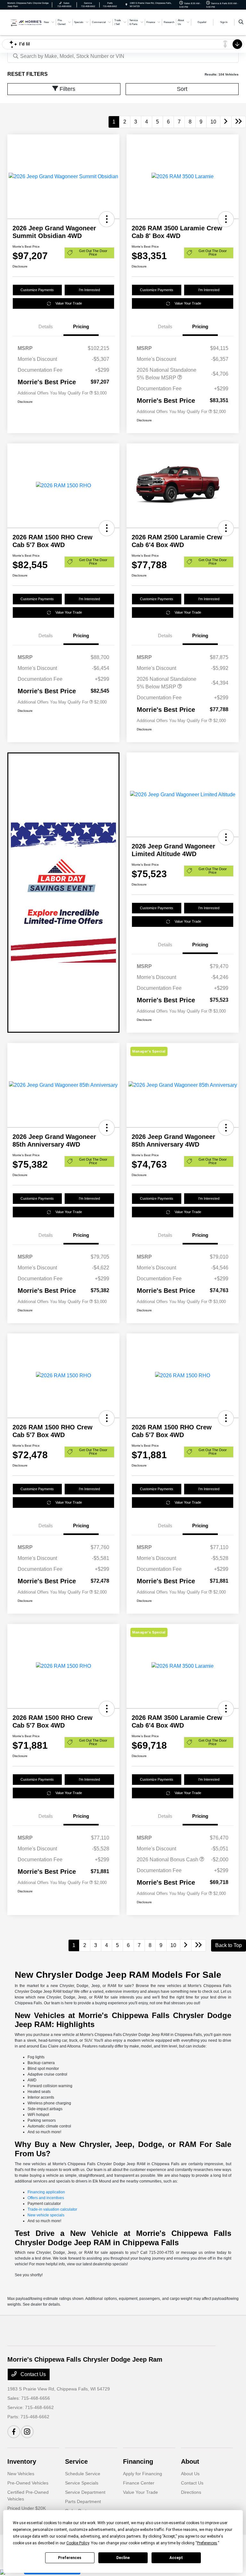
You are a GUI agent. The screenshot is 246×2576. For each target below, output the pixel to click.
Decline (123, 2558)
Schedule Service (83, 2474)
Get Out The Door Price (93, 253)
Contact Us (33, 2374)
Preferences (70, 2558)
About (190, 2461)
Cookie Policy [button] (78, 2543)
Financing (138, 2461)
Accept (176, 2558)
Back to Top (229, 1945)
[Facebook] (14, 2432)
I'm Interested (89, 290)
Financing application (46, 2192)
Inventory (22, 2461)
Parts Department (83, 2501)
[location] (126, 5)
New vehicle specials (46, 2215)
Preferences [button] (207, 2543)
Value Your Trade (69, 303)
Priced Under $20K (27, 2508)
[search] (241, 22)
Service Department (85, 2492)
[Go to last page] (239, 122)
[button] (107, 219)
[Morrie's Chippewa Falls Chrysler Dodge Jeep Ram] (25, 22)
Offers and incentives (46, 2198)
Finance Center (139, 2483)
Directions (191, 2492)
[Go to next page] (226, 122)
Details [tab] (46, 326)
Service (76, 2461)
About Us (190, 2474)
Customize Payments (37, 290)
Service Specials (82, 2483)
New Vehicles (21, 2474)
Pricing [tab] (81, 326)
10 (213, 122)
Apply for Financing (143, 2474)
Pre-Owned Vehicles (28, 2483)
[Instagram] (27, 2432)
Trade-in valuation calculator (52, 2209)
